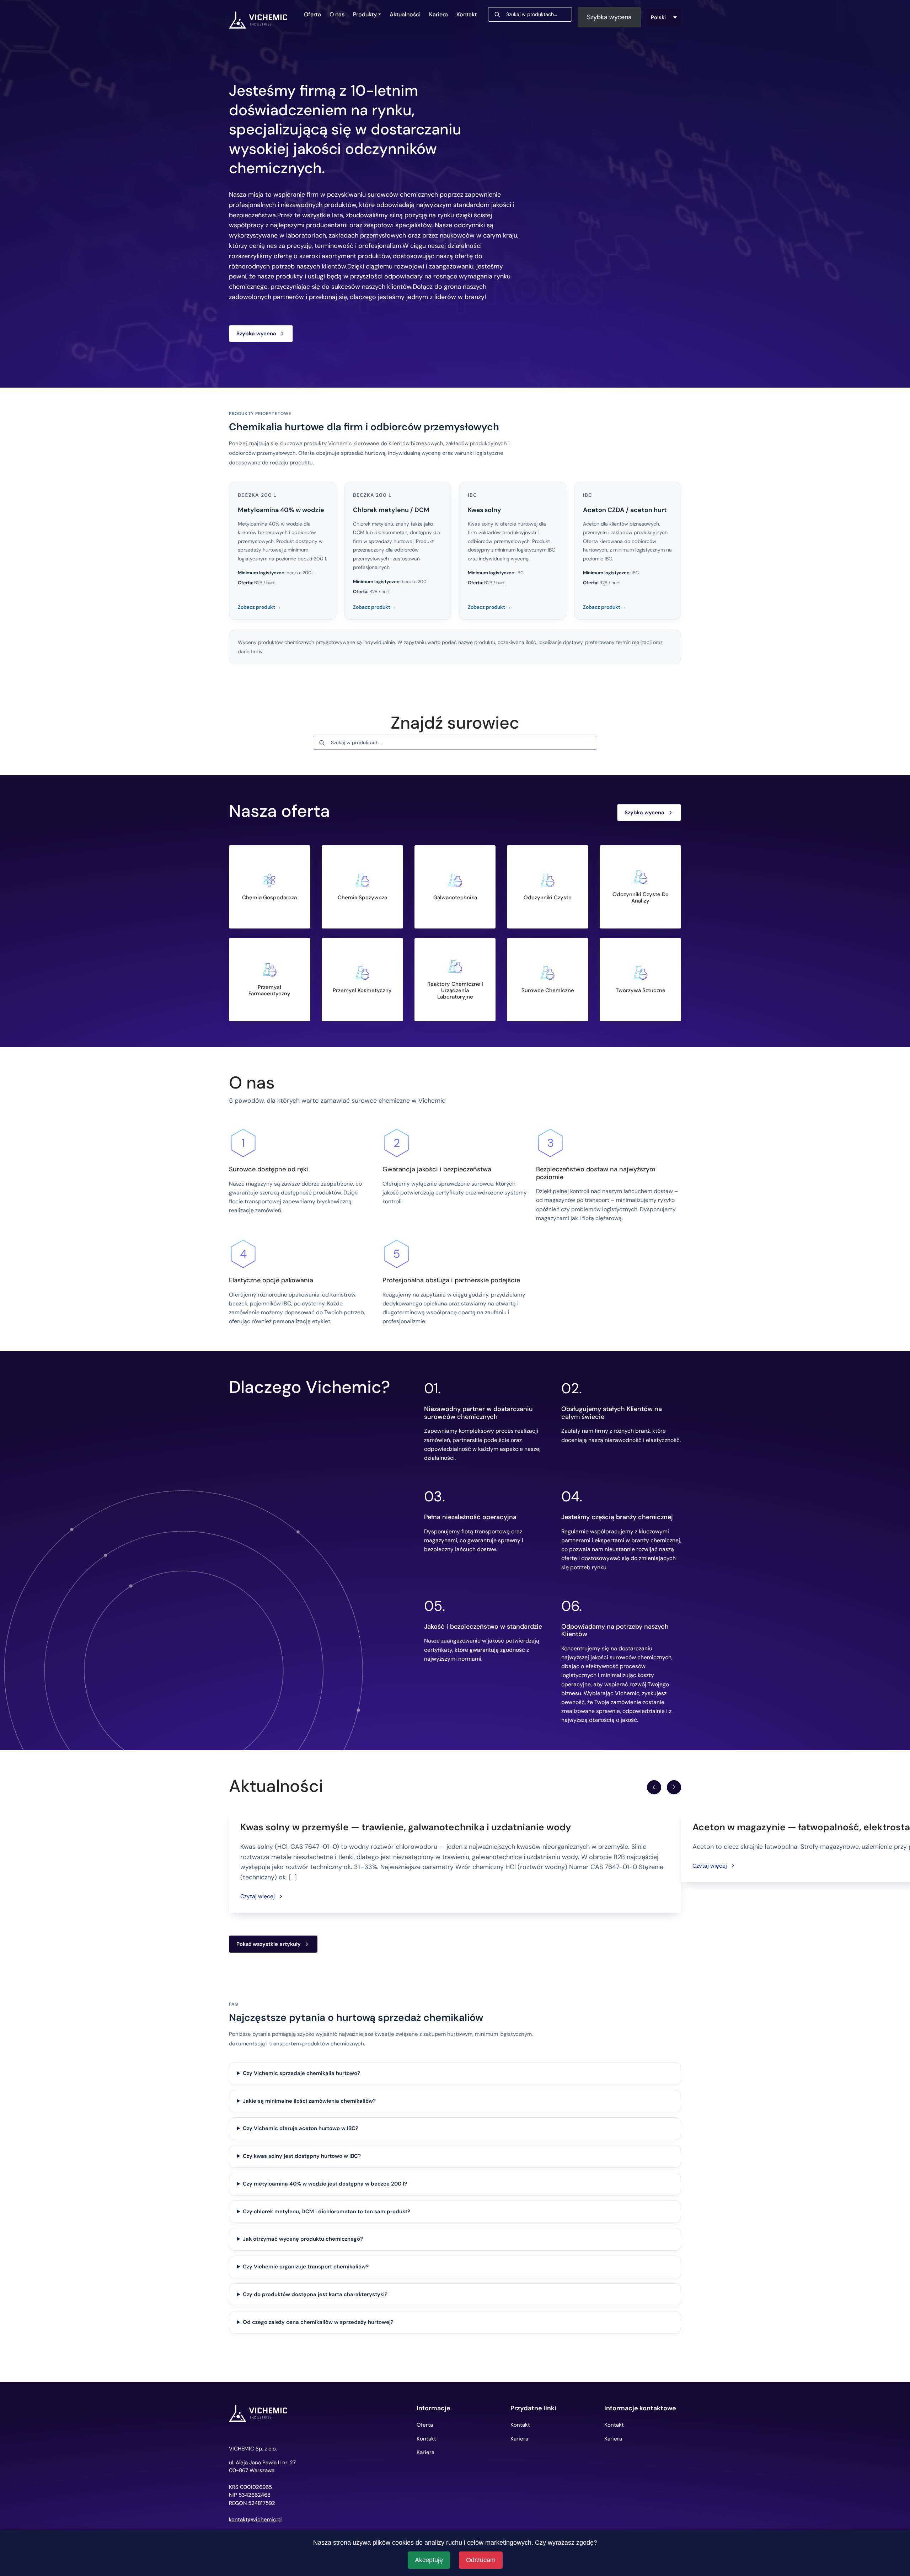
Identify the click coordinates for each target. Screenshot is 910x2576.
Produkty (365, 14)
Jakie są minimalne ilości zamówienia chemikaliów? (309, 2101)
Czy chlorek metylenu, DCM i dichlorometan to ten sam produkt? (326, 2212)
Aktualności (405, 14)
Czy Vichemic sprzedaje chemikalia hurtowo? (301, 2073)
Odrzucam (481, 2560)
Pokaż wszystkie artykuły (269, 1944)
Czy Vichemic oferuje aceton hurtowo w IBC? (301, 2128)
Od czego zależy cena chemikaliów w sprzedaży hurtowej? (318, 2322)
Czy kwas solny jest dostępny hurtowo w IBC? (302, 2156)
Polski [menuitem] (658, 17)
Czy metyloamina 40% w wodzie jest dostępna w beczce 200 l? (325, 2184)
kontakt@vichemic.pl (255, 2520)
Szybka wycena (609, 17)
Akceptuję (429, 2560)
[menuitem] (664, 17)
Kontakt (467, 14)
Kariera (438, 14)
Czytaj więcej (258, 1896)
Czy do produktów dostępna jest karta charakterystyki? (315, 2294)
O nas (337, 14)
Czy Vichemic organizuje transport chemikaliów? (306, 2267)
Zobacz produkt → (259, 607)
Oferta (312, 14)
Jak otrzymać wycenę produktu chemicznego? (303, 2239)
